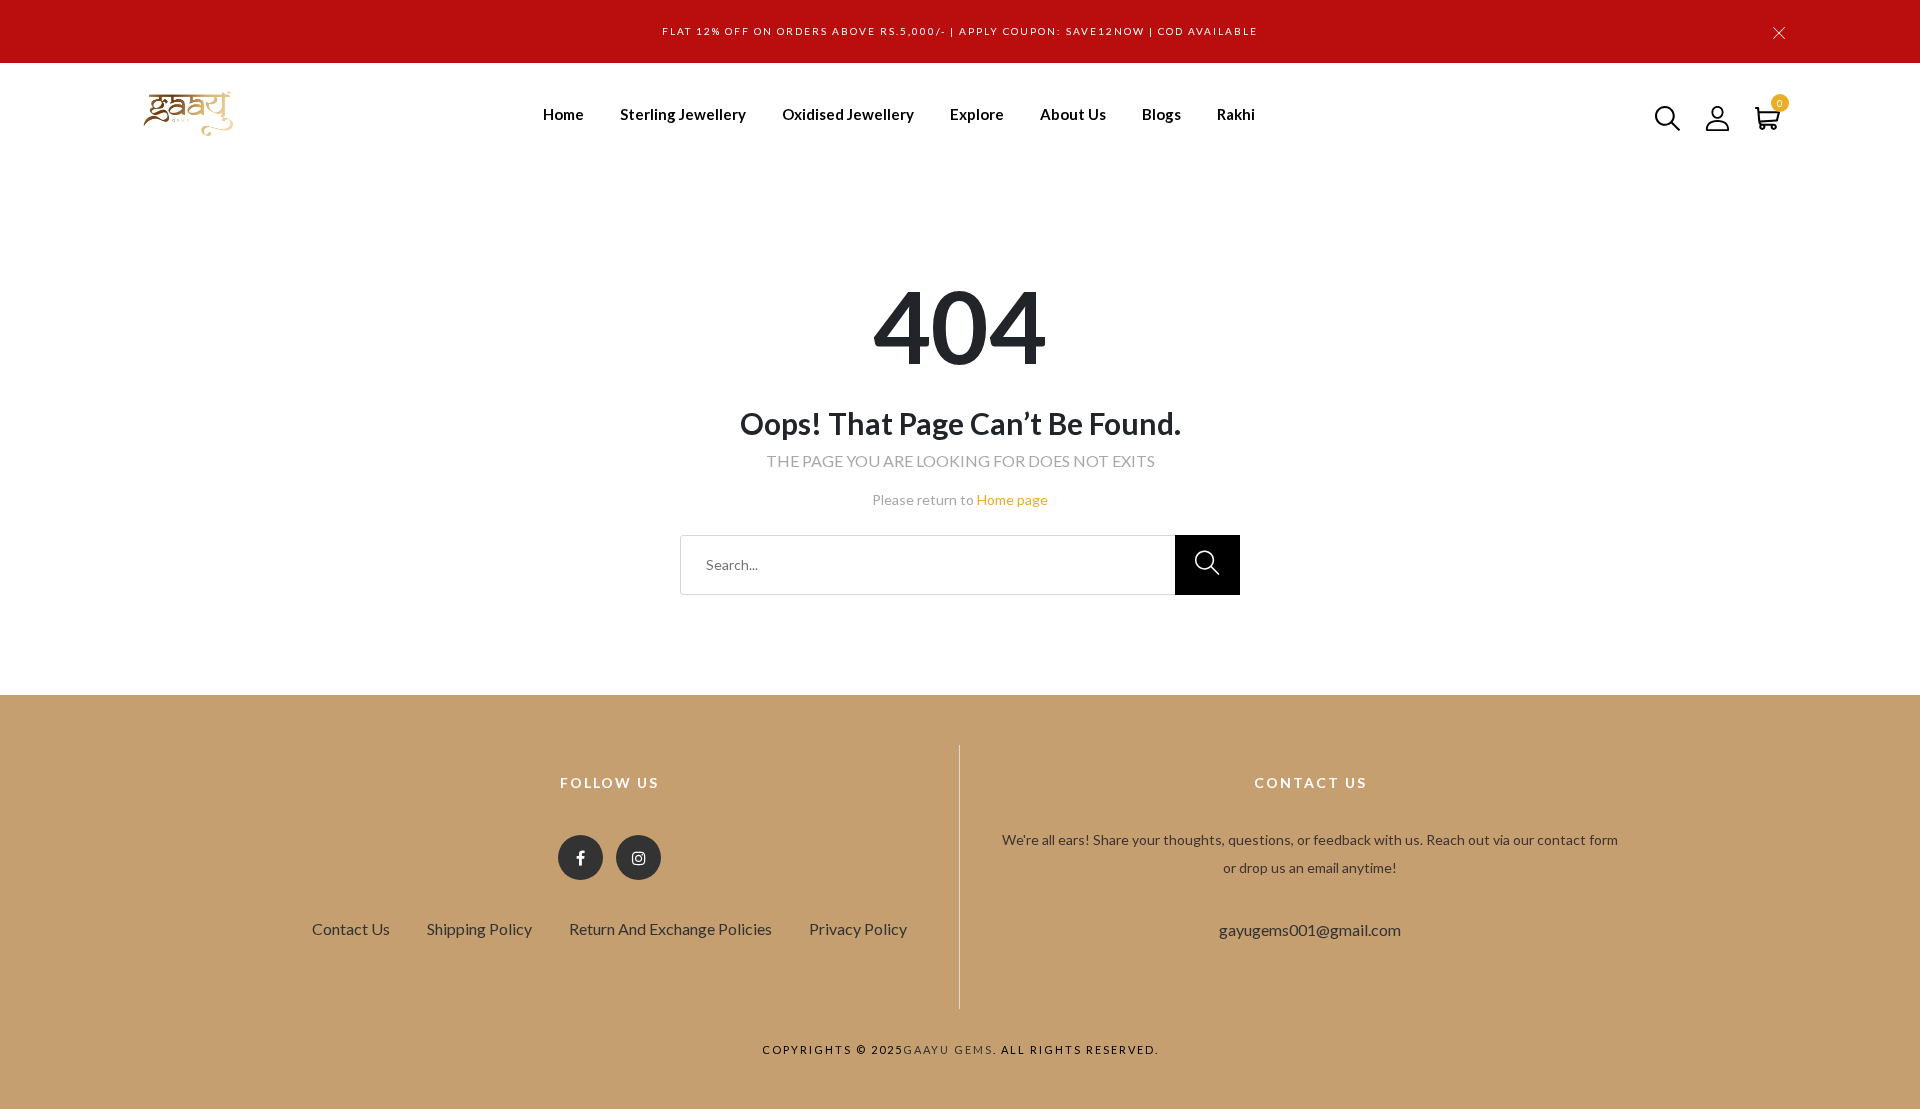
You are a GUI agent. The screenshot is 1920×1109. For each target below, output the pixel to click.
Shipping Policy (479, 928)
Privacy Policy (858, 928)
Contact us (351, 928)
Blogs (1161, 114)
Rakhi (1236, 114)
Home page (1012, 499)
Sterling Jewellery (683, 114)
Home (563, 114)
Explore (977, 114)
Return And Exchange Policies (670, 928)
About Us (1073, 114)
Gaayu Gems (948, 1049)
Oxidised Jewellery (848, 114)
